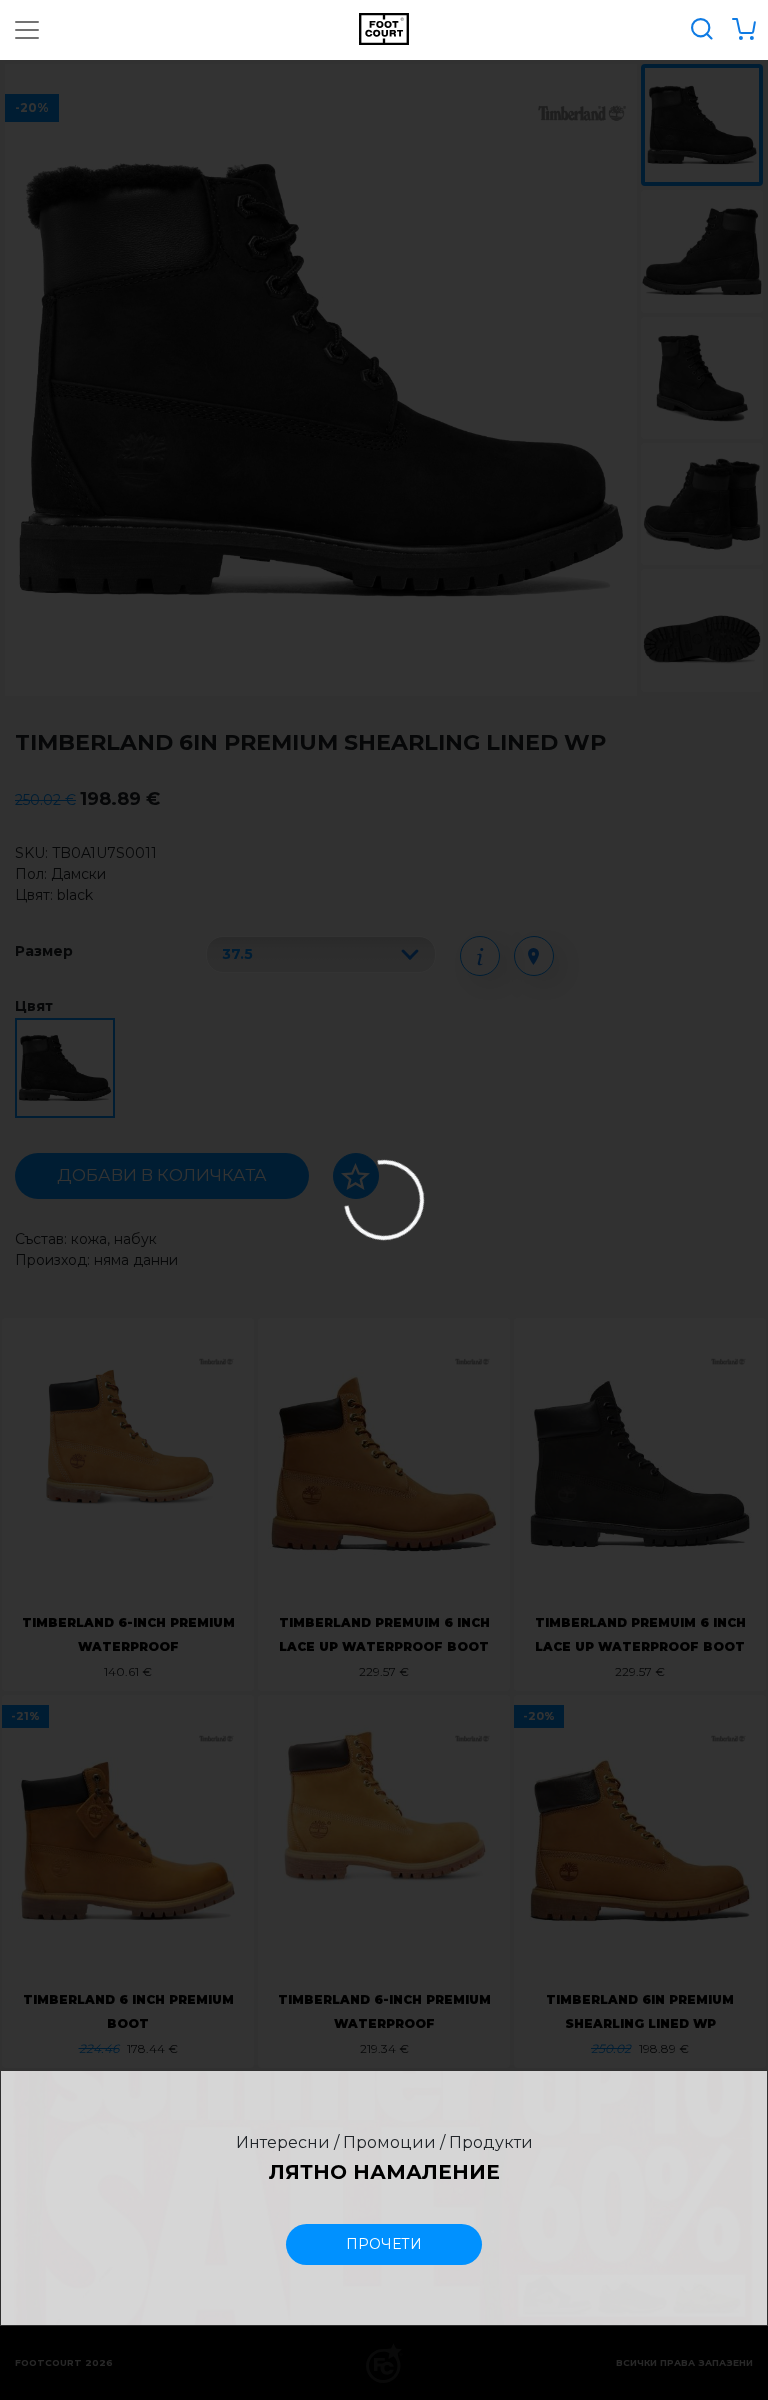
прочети (384, 2244)
